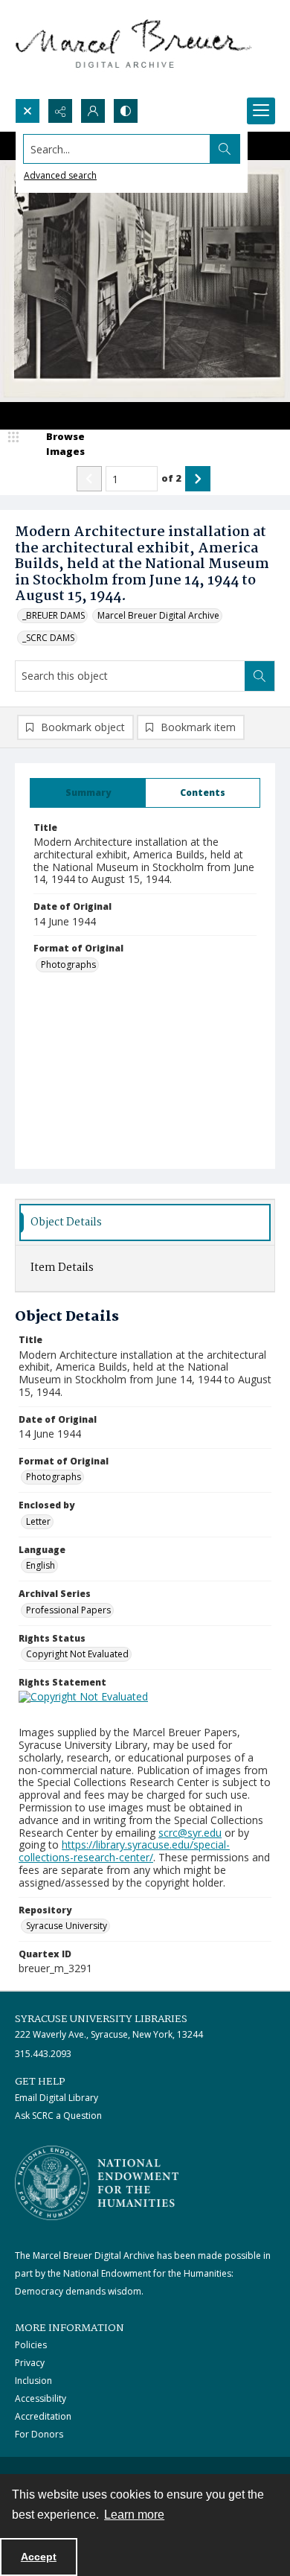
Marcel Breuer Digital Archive (158, 615)
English (41, 1565)
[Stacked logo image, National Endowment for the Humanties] (97, 2183)
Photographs (68, 965)
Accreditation (43, 2416)
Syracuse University (67, 1926)
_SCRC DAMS (48, 638)
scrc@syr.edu (190, 1833)
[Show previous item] (89, 479)
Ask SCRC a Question (58, 2116)
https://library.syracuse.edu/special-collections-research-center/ (124, 1851)
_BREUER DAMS (54, 615)
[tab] (88, 793)
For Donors (39, 2434)
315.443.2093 (43, 2054)
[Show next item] (198, 479)
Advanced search (60, 175)
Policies (31, 2345)
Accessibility (41, 2398)
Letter (38, 1521)
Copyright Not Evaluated (77, 1654)
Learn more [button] (134, 2515)
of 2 (171, 478)
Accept (39, 2557)
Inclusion (33, 2381)
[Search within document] (260, 676)
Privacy (30, 2363)
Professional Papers (68, 1610)
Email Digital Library (57, 2098)
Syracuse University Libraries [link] (101, 2019)
